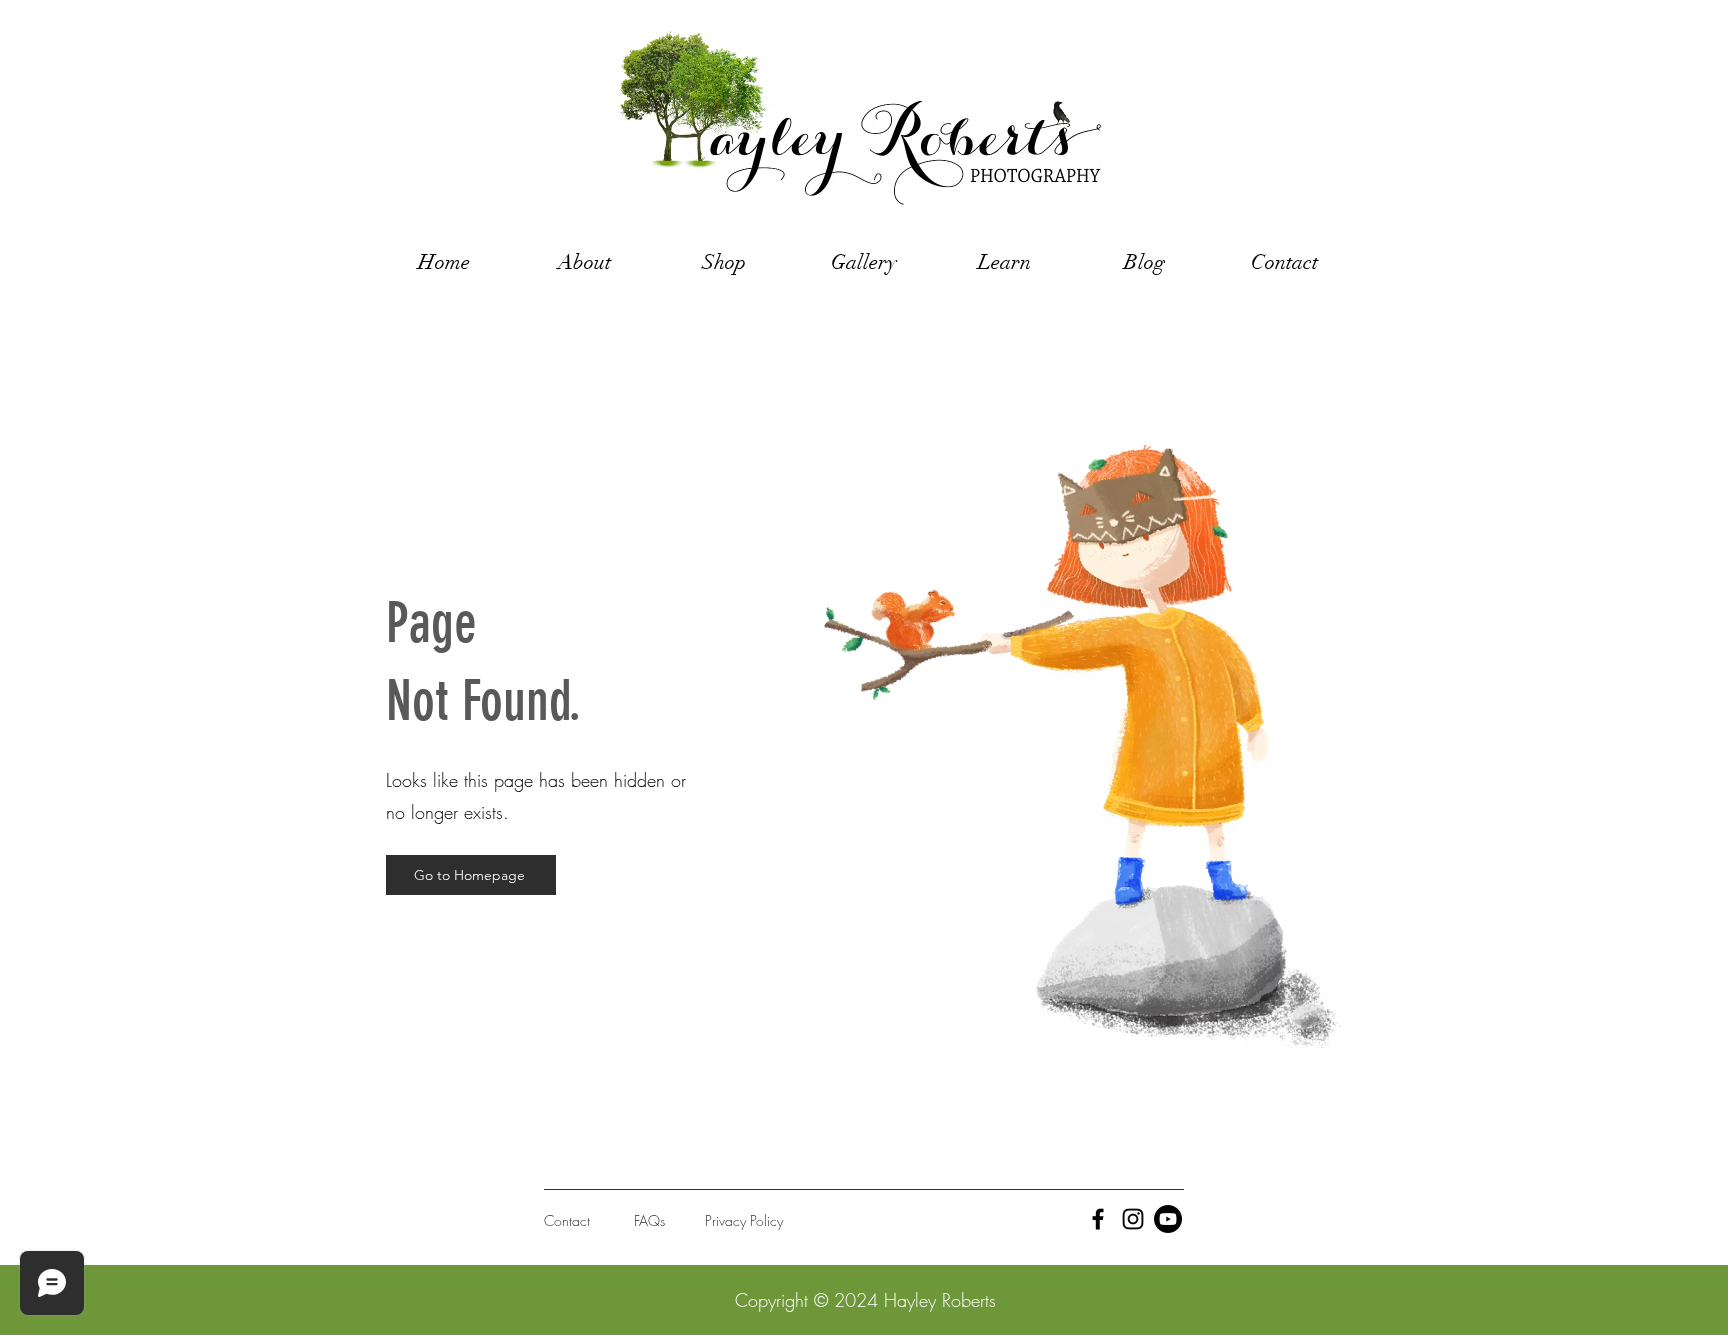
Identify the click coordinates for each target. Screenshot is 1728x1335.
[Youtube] (1168, 1219)
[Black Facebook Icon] (1098, 1219)
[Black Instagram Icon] (1133, 1219)
